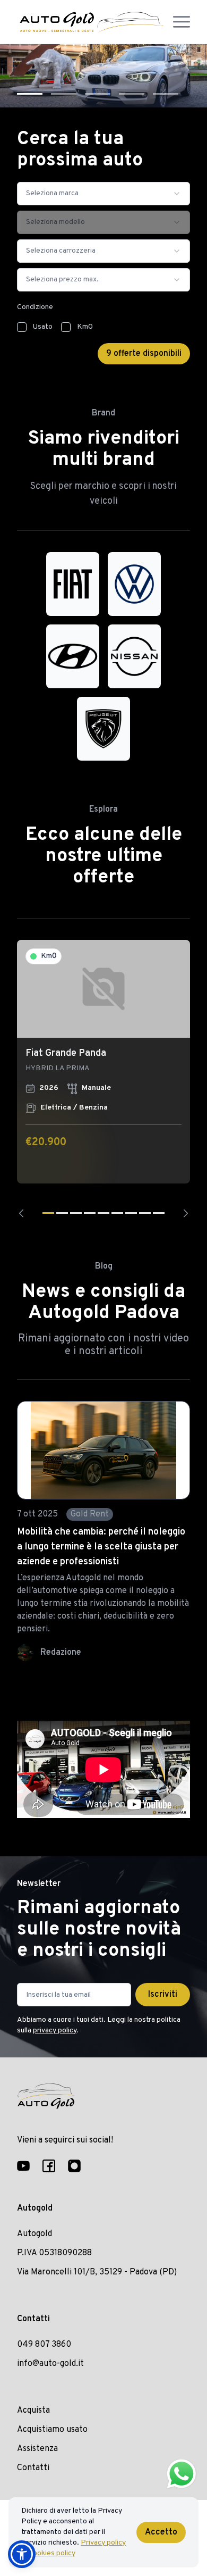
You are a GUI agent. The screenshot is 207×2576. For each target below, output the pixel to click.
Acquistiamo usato (52, 2430)
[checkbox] (22, 327)
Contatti (33, 2468)
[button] (22, 2554)
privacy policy (55, 2031)
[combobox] (103, 194)
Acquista (33, 2411)
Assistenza (37, 2449)
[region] (103, 1078)
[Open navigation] (182, 22)
